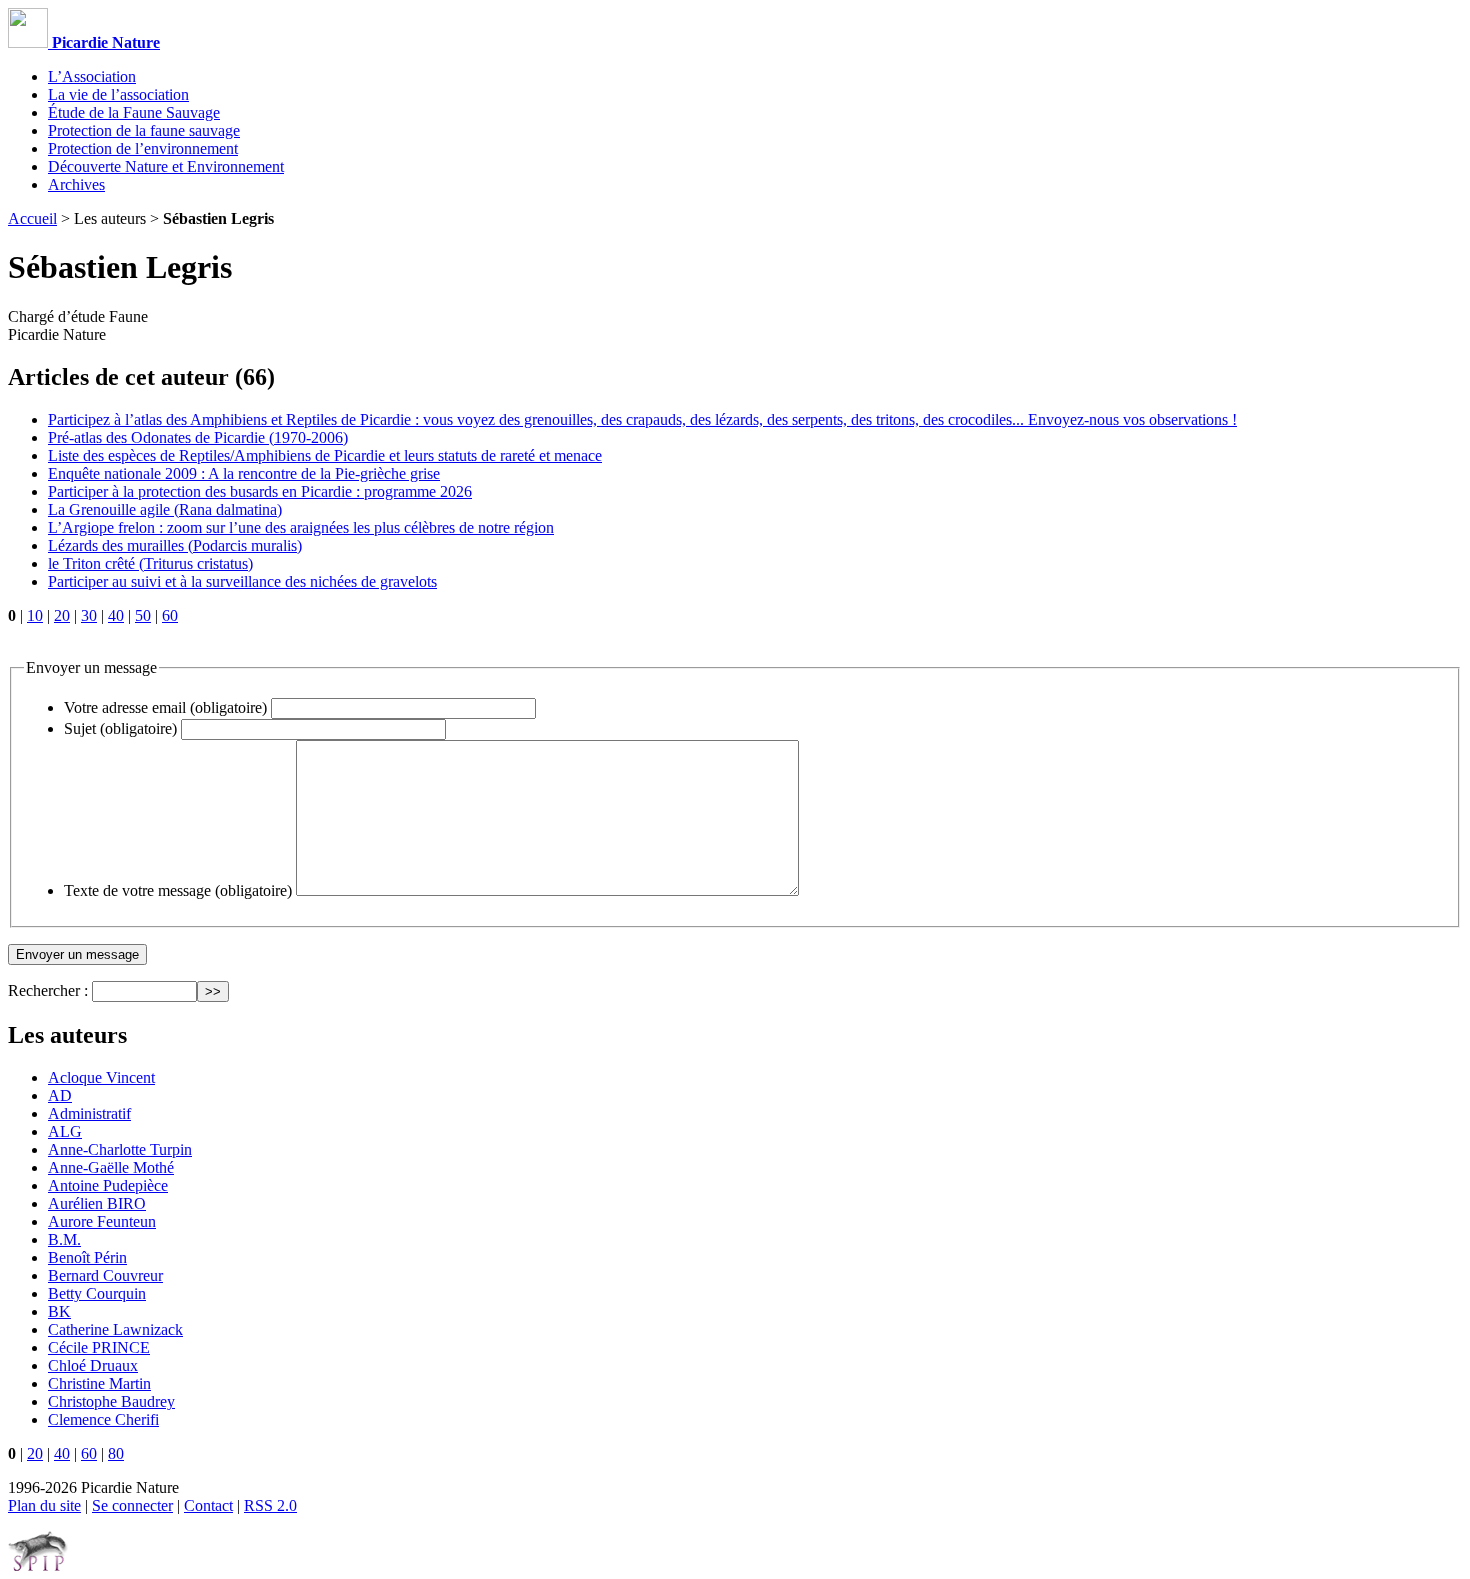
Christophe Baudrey (111, 1401)
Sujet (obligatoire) (120, 728)
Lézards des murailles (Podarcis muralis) (175, 545)
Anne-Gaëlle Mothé (111, 1167)
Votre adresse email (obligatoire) (165, 707)
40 (116, 615)
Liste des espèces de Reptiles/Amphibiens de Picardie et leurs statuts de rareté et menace (325, 455)
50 (143, 615)
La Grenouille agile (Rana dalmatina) (165, 509)
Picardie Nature (104, 42)
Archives (76, 184)
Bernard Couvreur (105, 1275)
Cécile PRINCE (99, 1347)
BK (59, 1311)
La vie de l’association (118, 94)
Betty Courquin (97, 1293)
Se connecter (132, 1505)
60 (170, 615)
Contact (208, 1505)
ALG (65, 1131)
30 (89, 615)
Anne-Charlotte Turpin (120, 1149)
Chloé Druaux (93, 1365)
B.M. (64, 1239)
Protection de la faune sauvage (144, 130)
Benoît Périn (87, 1257)
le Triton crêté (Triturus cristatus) (150, 563)
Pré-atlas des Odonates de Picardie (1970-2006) (198, 437)
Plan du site (44, 1505)
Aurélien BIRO (97, 1203)
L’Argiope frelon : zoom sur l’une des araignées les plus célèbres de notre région (301, 527)
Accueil (32, 218)
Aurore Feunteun (102, 1221)
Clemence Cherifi (103, 1419)
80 (116, 1453)
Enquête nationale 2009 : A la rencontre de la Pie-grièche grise (244, 473)
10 (35, 615)
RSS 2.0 (270, 1505)
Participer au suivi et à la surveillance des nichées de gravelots (242, 581)
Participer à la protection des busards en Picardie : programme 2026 (260, 491)
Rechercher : (48, 990)
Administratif (89, 1113)
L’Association (92, 76)
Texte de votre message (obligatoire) (178, 890)
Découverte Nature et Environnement (166, 166)
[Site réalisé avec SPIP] (38, 1566)
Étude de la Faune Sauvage (134, 112)
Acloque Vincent (101, 1077)
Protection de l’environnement (143, 148)
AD (60, 1095)
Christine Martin (99, 1383)
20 (62, 615)
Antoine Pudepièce (108, 1185)
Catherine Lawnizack (115, 1329)
